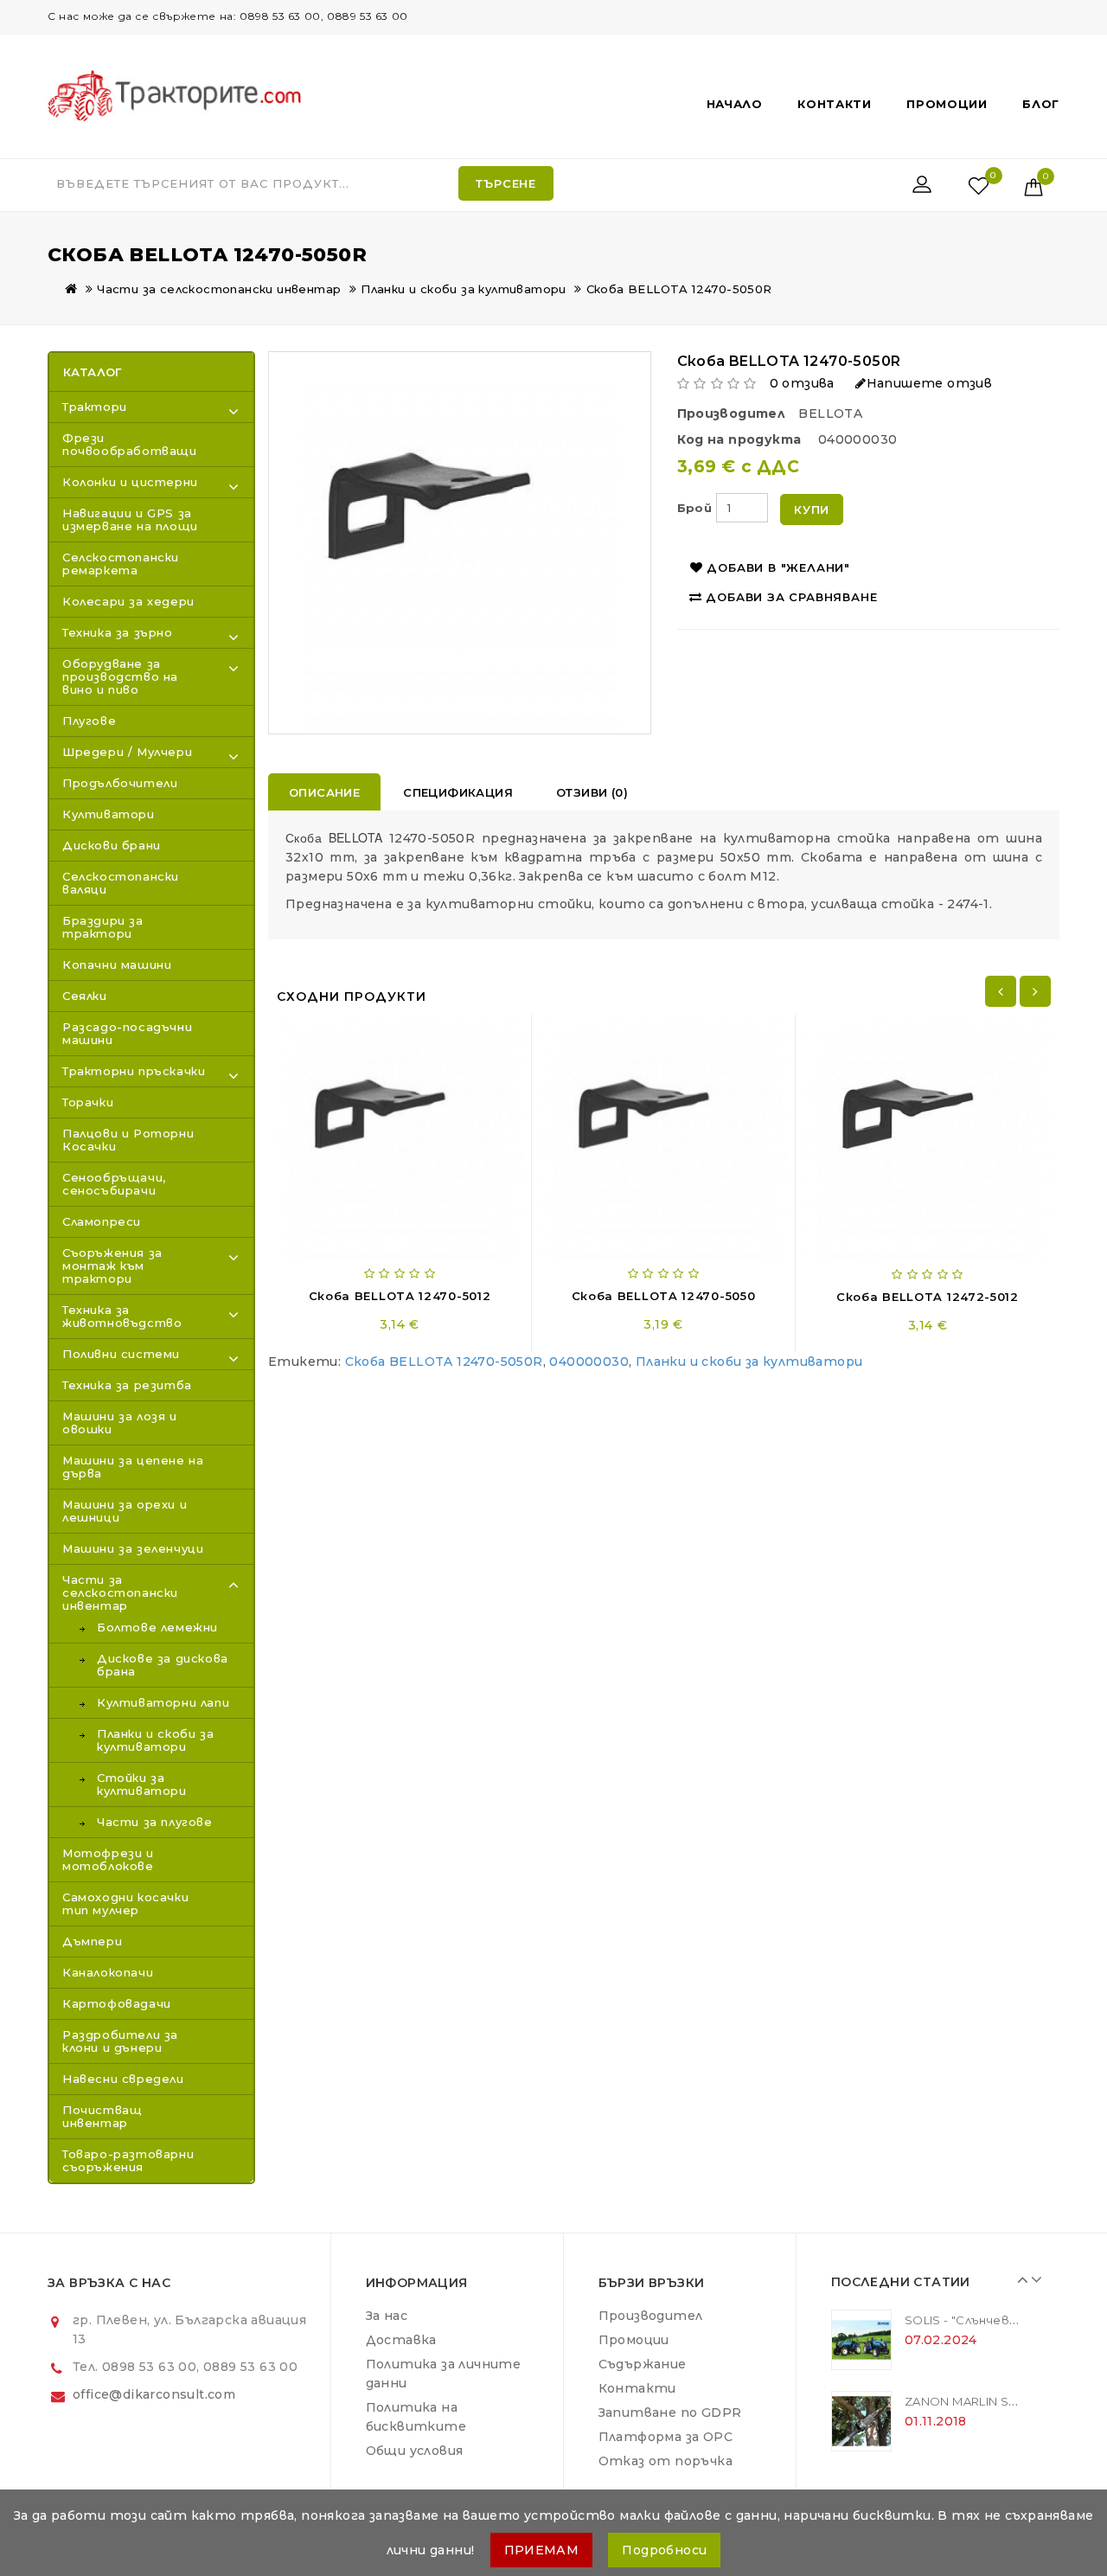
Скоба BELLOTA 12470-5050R (679, 289)
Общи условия (415, 2451)
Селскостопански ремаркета (121, 564)
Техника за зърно (118, 632)
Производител (651, 2316)
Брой (695, 508)
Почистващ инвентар (102, 2116)
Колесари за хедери (128, 601)
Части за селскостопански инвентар (219, 289)
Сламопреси (102, 1221)
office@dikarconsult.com (154, 2394)
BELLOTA (830, 413)
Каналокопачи (108, 1972)
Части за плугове (155, 1822)
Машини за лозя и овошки (120, 1423)
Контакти (835, 104)
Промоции (947, 104)
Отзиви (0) (592, 792)
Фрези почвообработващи (130, 444)
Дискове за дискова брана (163, 1665)
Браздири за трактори (103, 927)
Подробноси (664, 2550)
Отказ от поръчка (665, 2461)
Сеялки (85, 996)
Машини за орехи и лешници (125, 1511)
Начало (735, 104)
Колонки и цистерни (130, 482)
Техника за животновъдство (122, 1316)
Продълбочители (120, 783)
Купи (812, 509)
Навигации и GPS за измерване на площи (130, 519)
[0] (960, 185)
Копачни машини (117, 964)
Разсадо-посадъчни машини (127, 1033)
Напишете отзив (929, 383)
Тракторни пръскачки (134, 1071)
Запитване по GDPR (670, 2413)
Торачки (88, 1102)
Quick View (458, 1032)
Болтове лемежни (157, 1628)
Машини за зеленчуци (133, 1548)
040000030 (589, 1362)
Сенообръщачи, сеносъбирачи (114, 1184)
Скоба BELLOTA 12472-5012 (928, 1297)
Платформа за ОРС (665, 2437)
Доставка (401, 2340)
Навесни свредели (123, 2079)
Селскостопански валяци (121, 883)
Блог (1041, 104)
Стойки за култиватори (142, 1785)
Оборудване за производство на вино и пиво (120, 676)
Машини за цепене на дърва (133, 1467)
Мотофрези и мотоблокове (108, 1859)
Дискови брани (112, 845)
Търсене (506, 183)
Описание (324, 792)
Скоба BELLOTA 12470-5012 (400, 1296)
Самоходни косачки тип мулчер (125, 1903)
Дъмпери (92, 1941)
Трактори (95, 407)
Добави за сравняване (791, 597)
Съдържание (643, 2364)
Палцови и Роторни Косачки (128, 1140)
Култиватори (109, 814)
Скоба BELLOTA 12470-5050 (664, 1296)
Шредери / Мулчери (127, 752)
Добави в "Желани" (778, 567)
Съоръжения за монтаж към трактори (112, 1266)
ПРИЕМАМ (542, 2550)
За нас (387, 2316)
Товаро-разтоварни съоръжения (128, 2160)
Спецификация (458, 792)
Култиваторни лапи (163, 1703)
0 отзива (802, 383)
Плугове (89, 721)
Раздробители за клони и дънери (120, 2041)
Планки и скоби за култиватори (464, 289)
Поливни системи (121, 1354)
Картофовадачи (117, 2003)
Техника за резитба (127, 1385)
